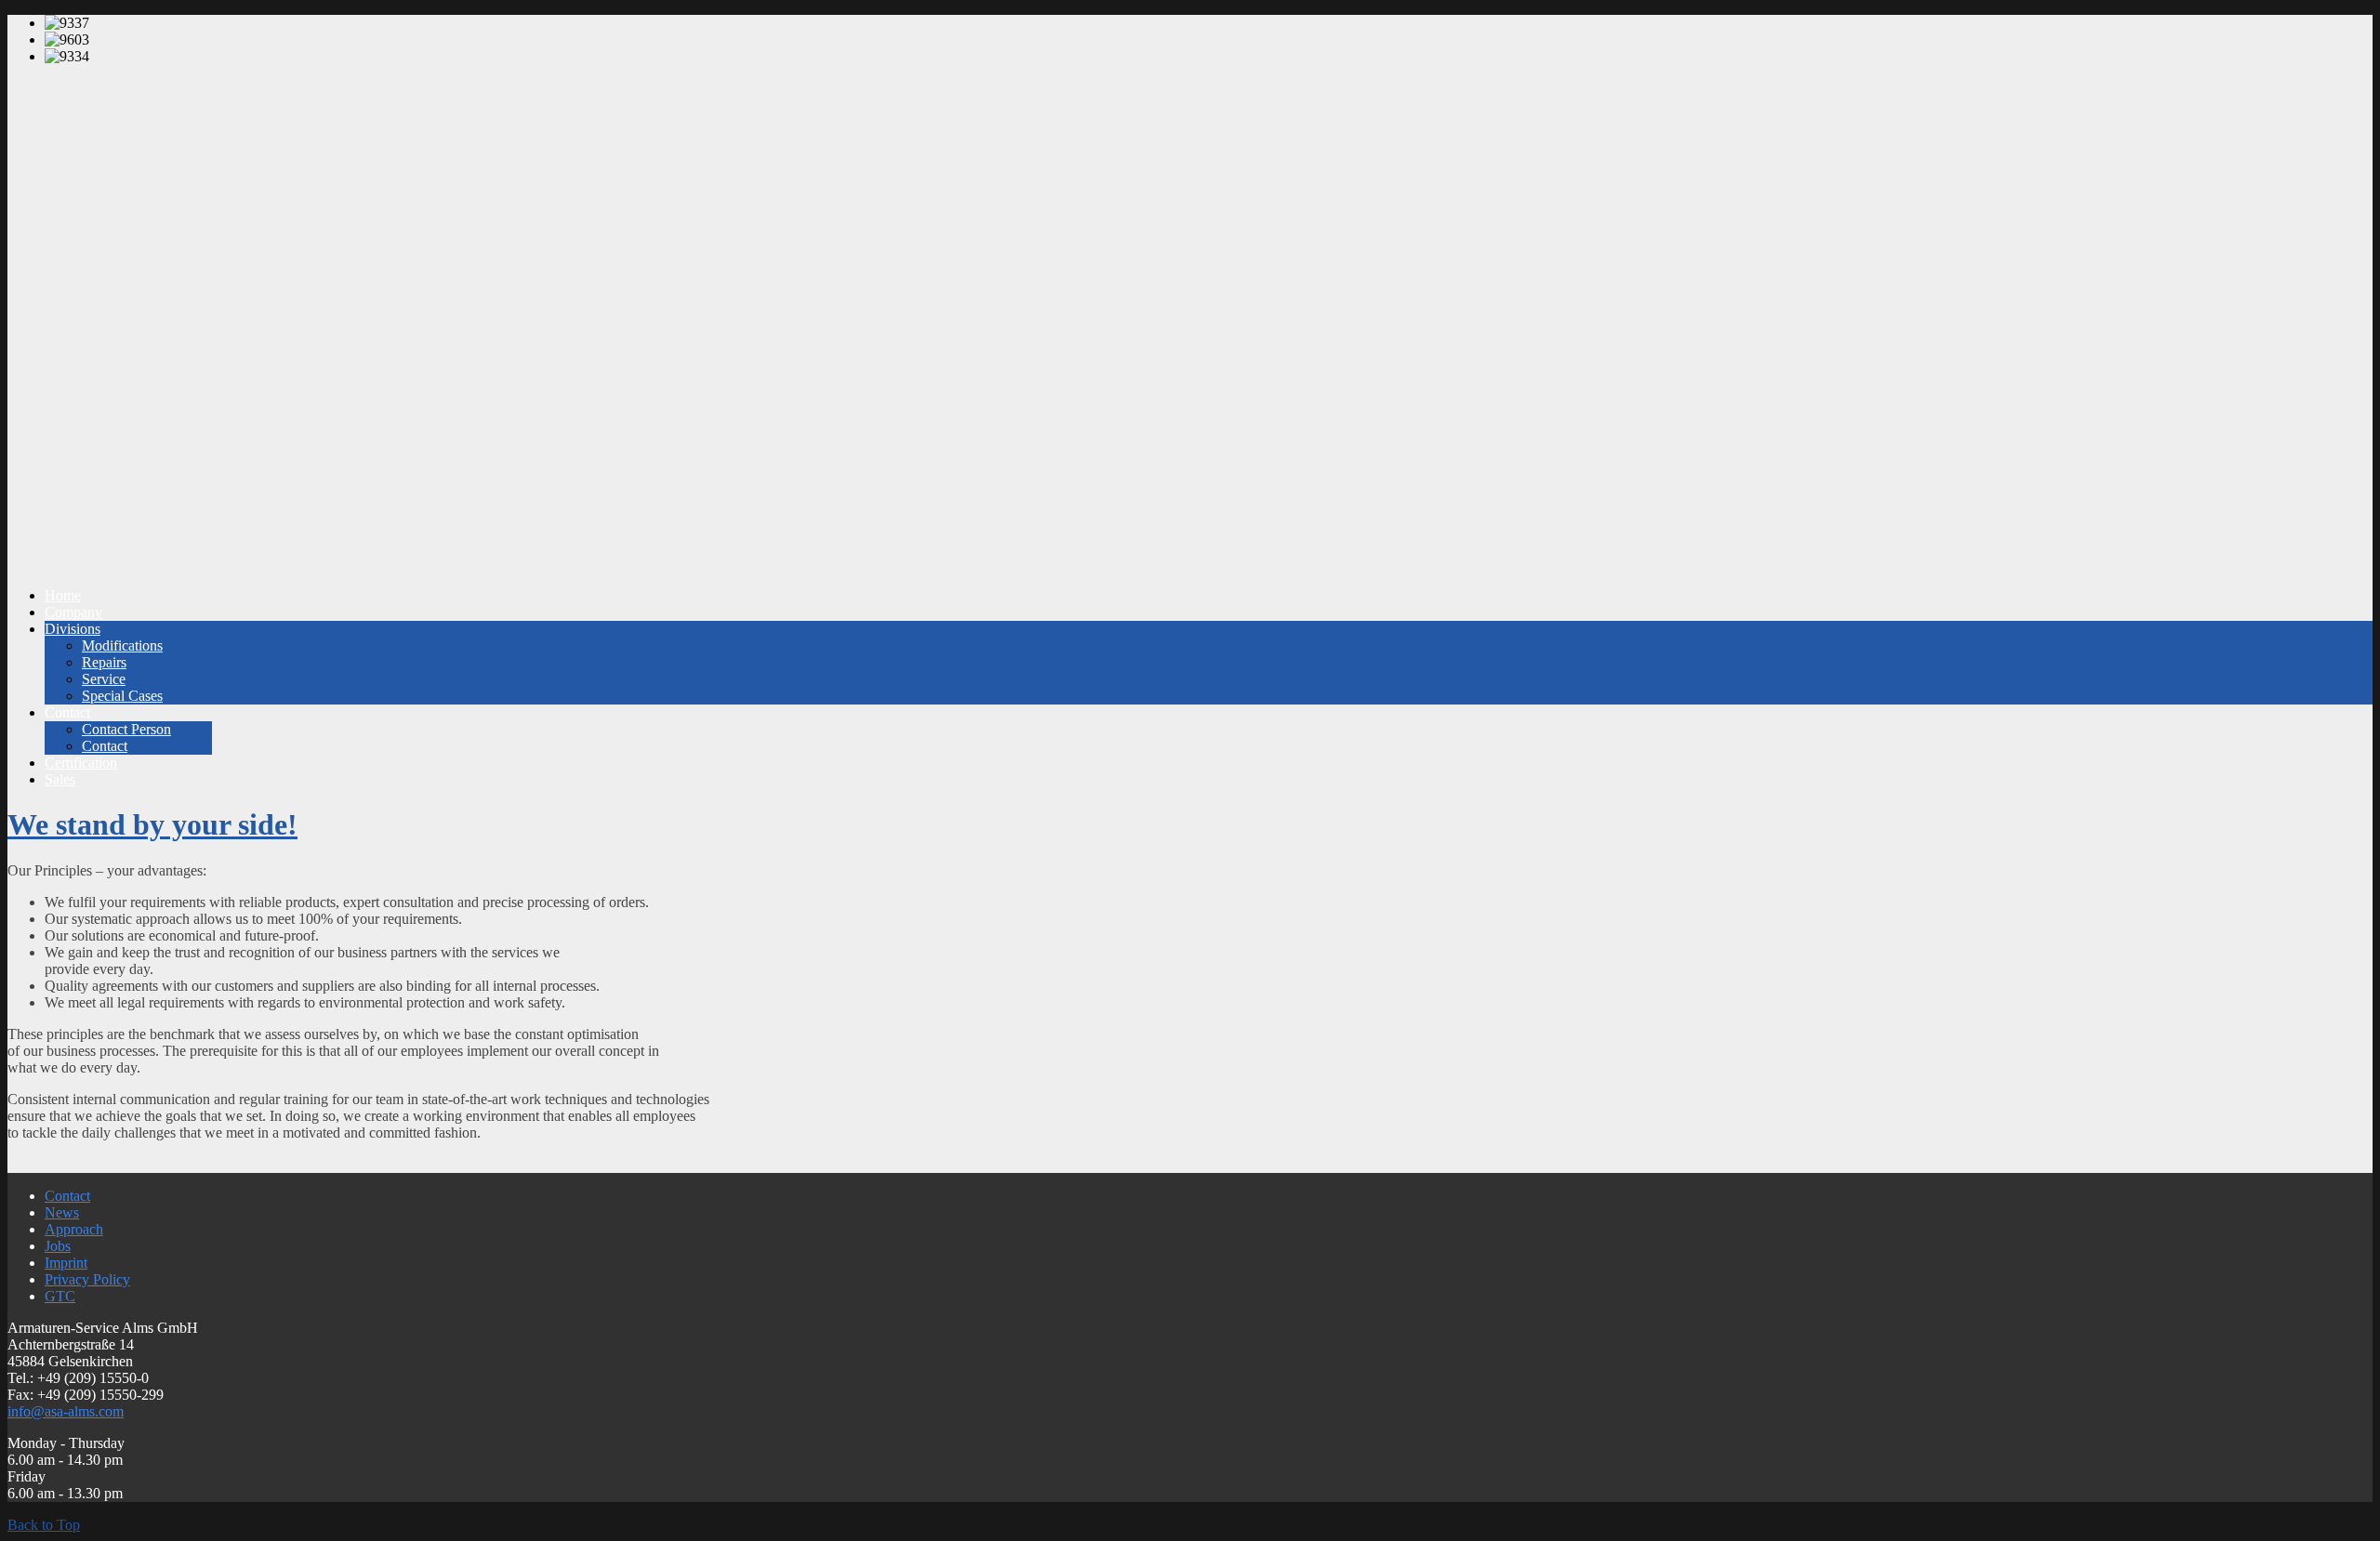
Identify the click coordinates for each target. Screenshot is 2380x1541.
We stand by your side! (152, 824)
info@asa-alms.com (66, 1411)
